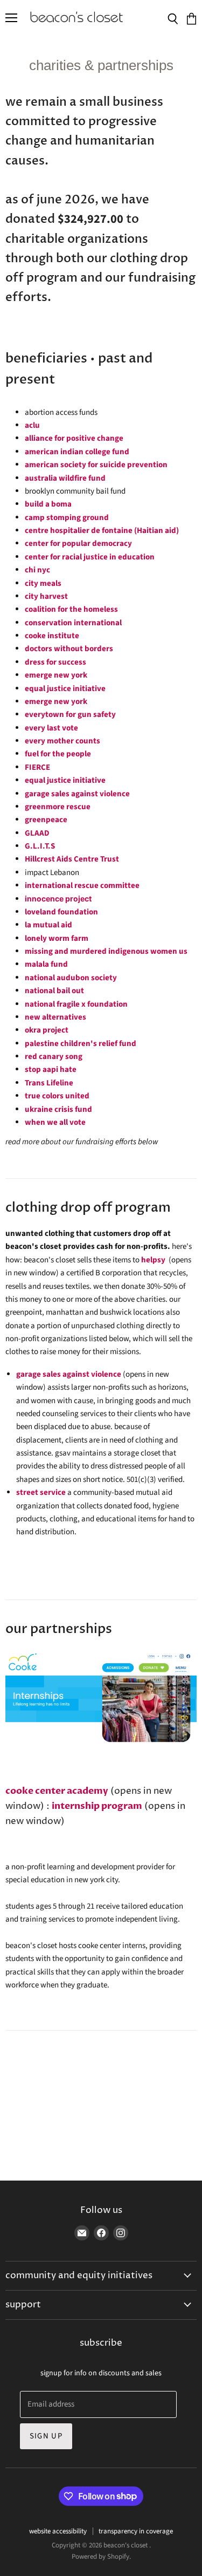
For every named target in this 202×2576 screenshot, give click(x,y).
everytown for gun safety (70, 715)
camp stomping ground (67, 518)
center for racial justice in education (90, 557)
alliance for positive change (74, 438)
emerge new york (56, 675)
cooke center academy (57, 1791)
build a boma (48, 504)
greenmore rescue (58, 807)
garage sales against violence (77, 794)
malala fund (46, 964)
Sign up (46, 2436)
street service (41, 1492)
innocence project (58, 898)
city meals (43, 583)
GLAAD (37, 833)
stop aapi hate (51, 1070)
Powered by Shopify (100, 2557)
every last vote (51, 728)
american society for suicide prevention (96, 465)
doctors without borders (70, 649)
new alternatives (55, 1017)
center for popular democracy (78, 544)
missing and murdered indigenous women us (106, 951)
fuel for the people (58, 754)
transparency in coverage (136, 2531)
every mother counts (62, 741)
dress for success (55, 662)
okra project (47, 1030)
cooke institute (53, 636)
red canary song (54, 1057)
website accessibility (58, 2531)
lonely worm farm (57, 938)
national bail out (54, 991)
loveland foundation (61, 912)
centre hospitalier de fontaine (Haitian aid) (102, 531)
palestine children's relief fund (81, 1044)
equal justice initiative (65, 689)
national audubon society (71, 978)
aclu (32, 425)
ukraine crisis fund (58, 1109)
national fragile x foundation (76, 1004)
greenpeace (46, 820)
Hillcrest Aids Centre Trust (72, 859)
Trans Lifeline (49, 1083)
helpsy (153, 1260)
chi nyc (37, 570)
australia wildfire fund (65, 478)
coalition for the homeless (71, 609)
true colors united (57, 1096)
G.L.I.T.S (40, 846)
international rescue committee (82, 886)
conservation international (73, 623)
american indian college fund (77, 452)
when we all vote (55, 1122)
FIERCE (37, 767)
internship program (97, 1806)
